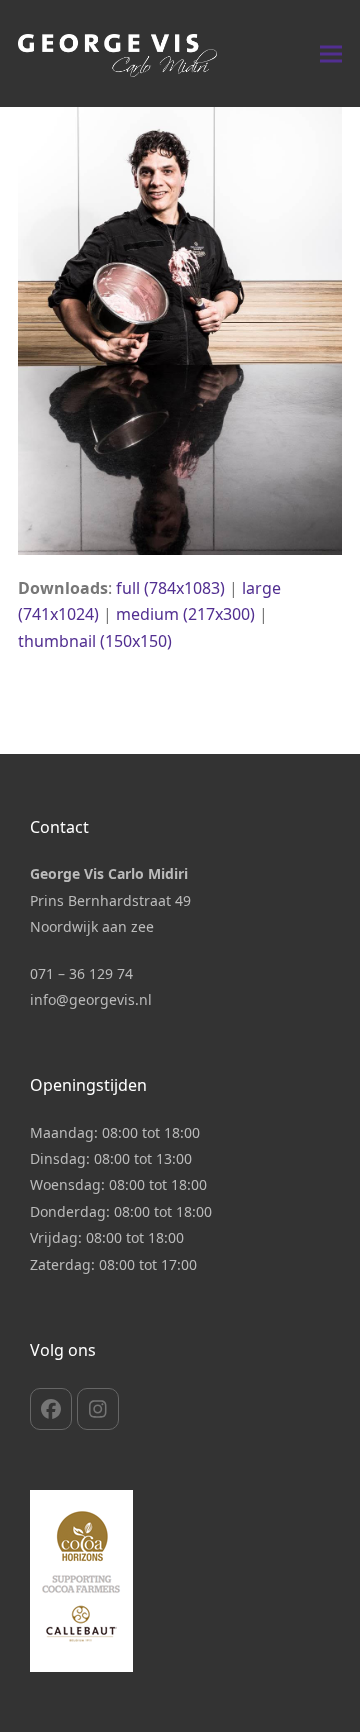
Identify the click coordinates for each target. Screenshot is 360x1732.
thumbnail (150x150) (95, 641)
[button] (331, 53)
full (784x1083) (170, 588)
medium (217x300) (185, 614)
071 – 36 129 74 (81, 973)
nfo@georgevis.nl (93, 999)
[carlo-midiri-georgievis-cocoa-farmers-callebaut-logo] (81, 1581)
